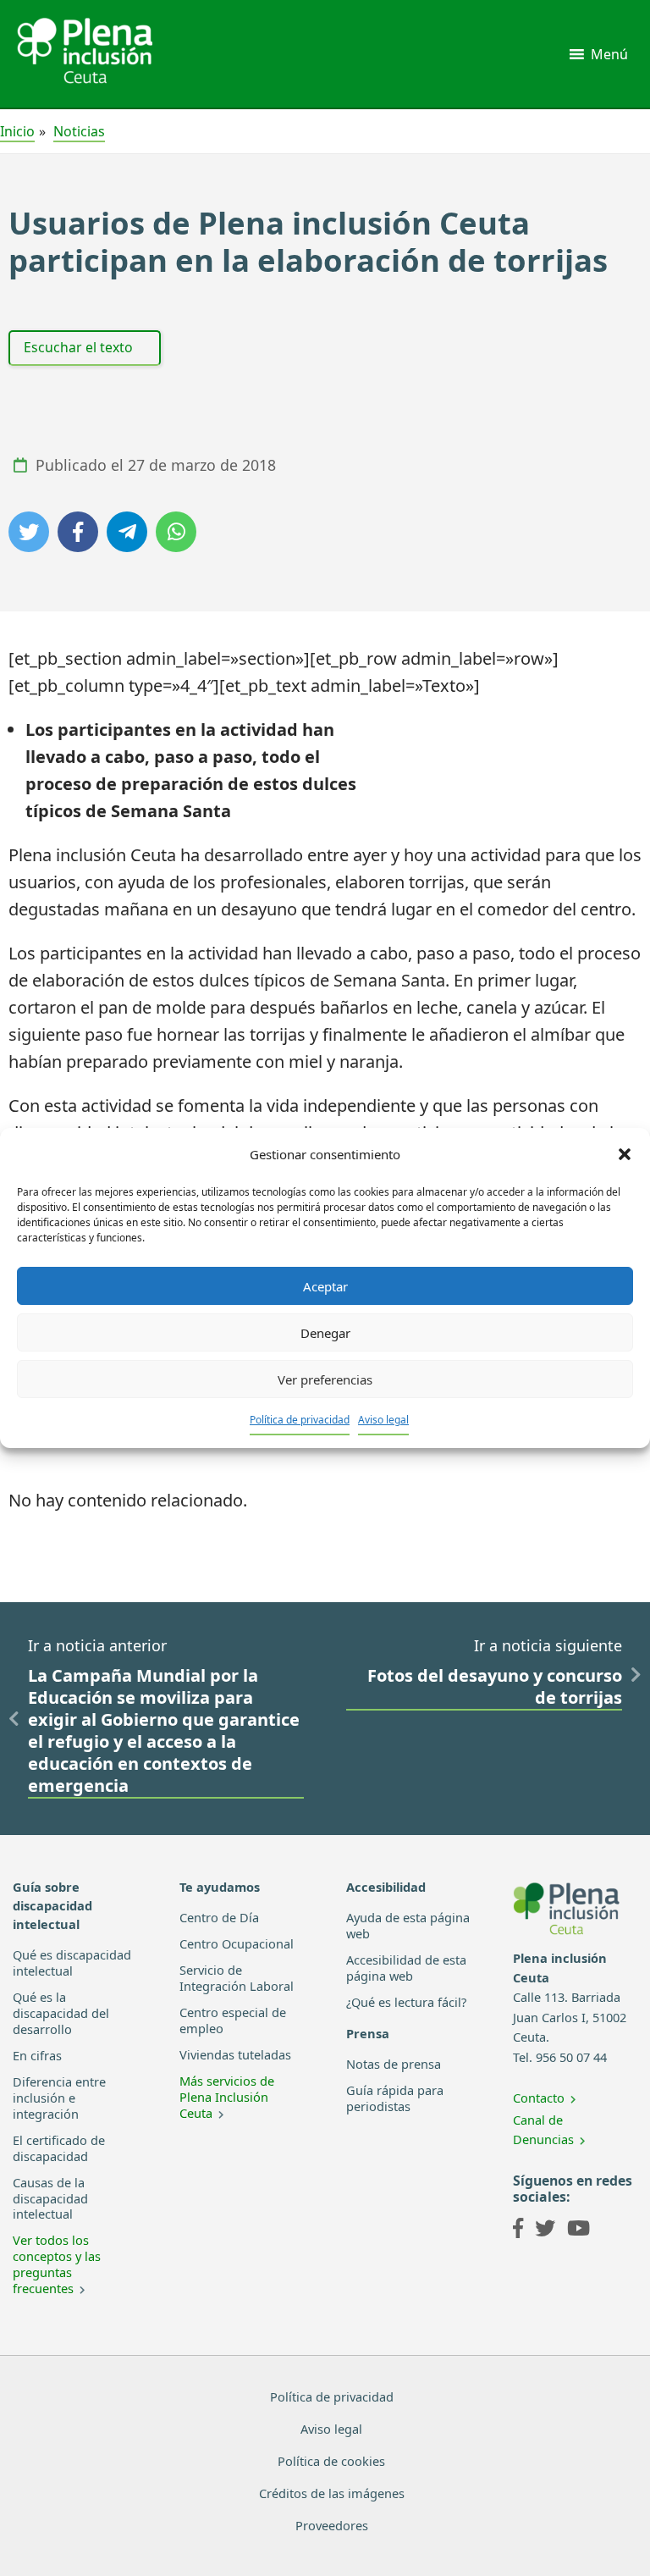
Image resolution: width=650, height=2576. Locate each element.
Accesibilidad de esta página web (406, 1968)
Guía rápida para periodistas (395, 2098)
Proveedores (332, 2525)
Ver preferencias (325, 1379)
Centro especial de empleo (233, 2020)
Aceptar (325, 1286)
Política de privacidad (300, 1420)
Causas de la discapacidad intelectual (50, 2198)
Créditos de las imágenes (332, 2493)
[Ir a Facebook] (518, 2231)
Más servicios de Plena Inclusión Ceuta (227, 2097)
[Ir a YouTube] (578, 2231)
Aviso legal (383, 1420)
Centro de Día (219, 1917)
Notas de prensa (394, 2064)
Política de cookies (331, 2461)
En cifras (37, 2055)
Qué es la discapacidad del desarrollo (61, 2013)
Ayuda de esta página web (408, 1925)
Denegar (325, 1333)
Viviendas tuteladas (235, 2054)
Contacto (539, 2098)
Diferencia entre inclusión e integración (59, 2098)
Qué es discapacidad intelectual (72, 1962)
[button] (625, 1154)
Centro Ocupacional (237, 1943)
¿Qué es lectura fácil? (406, 2002)
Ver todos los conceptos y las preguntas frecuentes (57, 2264)
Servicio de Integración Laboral (237, 1978)
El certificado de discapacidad (59, 2148)
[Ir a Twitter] (545, 2231)
